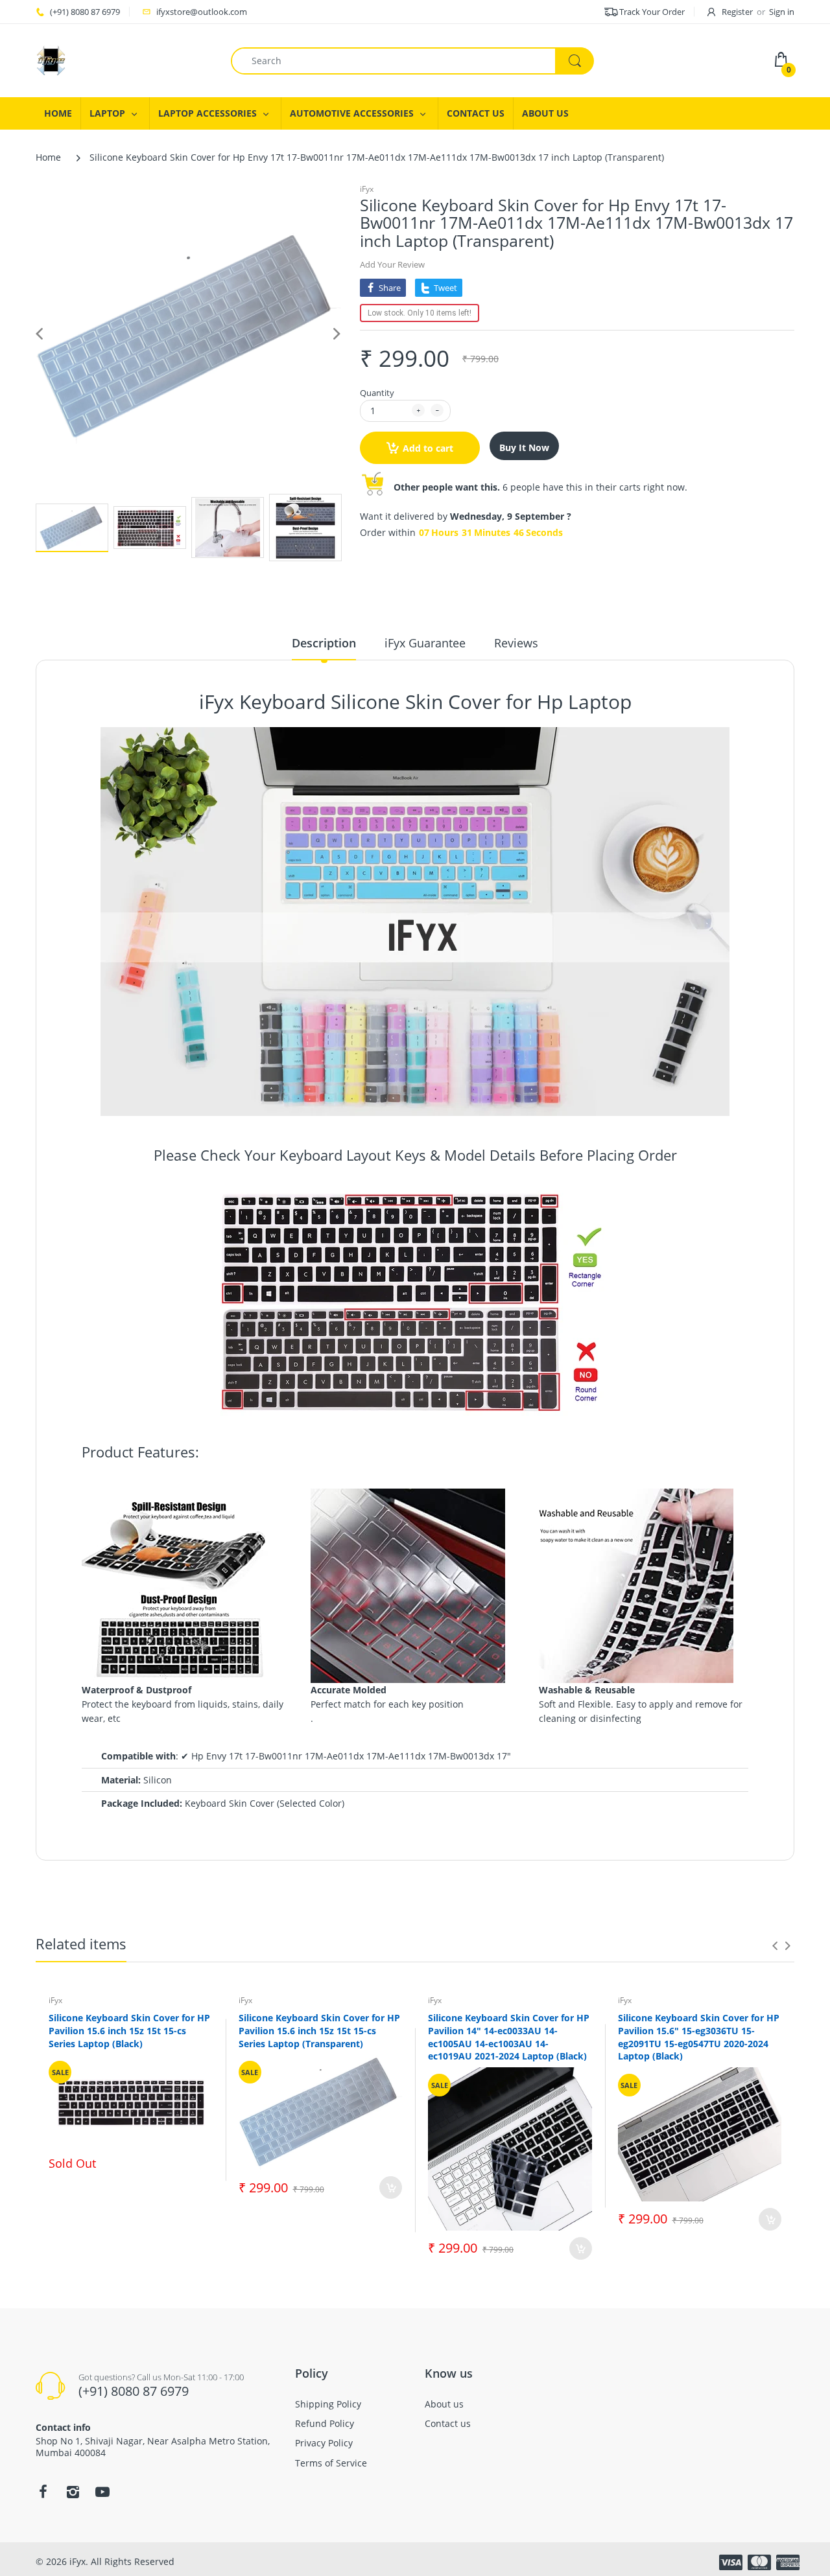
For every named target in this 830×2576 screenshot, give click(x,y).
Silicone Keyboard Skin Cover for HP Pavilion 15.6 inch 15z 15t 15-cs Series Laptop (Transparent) (319, 2030)
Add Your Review (392, 264)
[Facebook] (43, 2492)
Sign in (782, 12)
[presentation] (775, 1945)
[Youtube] (102, 2492)
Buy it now (524, 447)
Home (48, 157)
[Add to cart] (391, 2187)
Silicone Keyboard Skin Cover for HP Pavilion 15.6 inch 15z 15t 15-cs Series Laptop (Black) (129, 2030)
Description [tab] (324, 643)
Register (737, 12)
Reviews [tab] (516, 643)
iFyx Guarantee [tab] (425, 643)
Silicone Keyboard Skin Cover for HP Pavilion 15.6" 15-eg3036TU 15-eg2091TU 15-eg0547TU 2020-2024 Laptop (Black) (699, 2037)
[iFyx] (51, 59)
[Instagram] (73, 2492)
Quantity (377, 393)
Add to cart (428, 448)
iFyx (367, 189)
